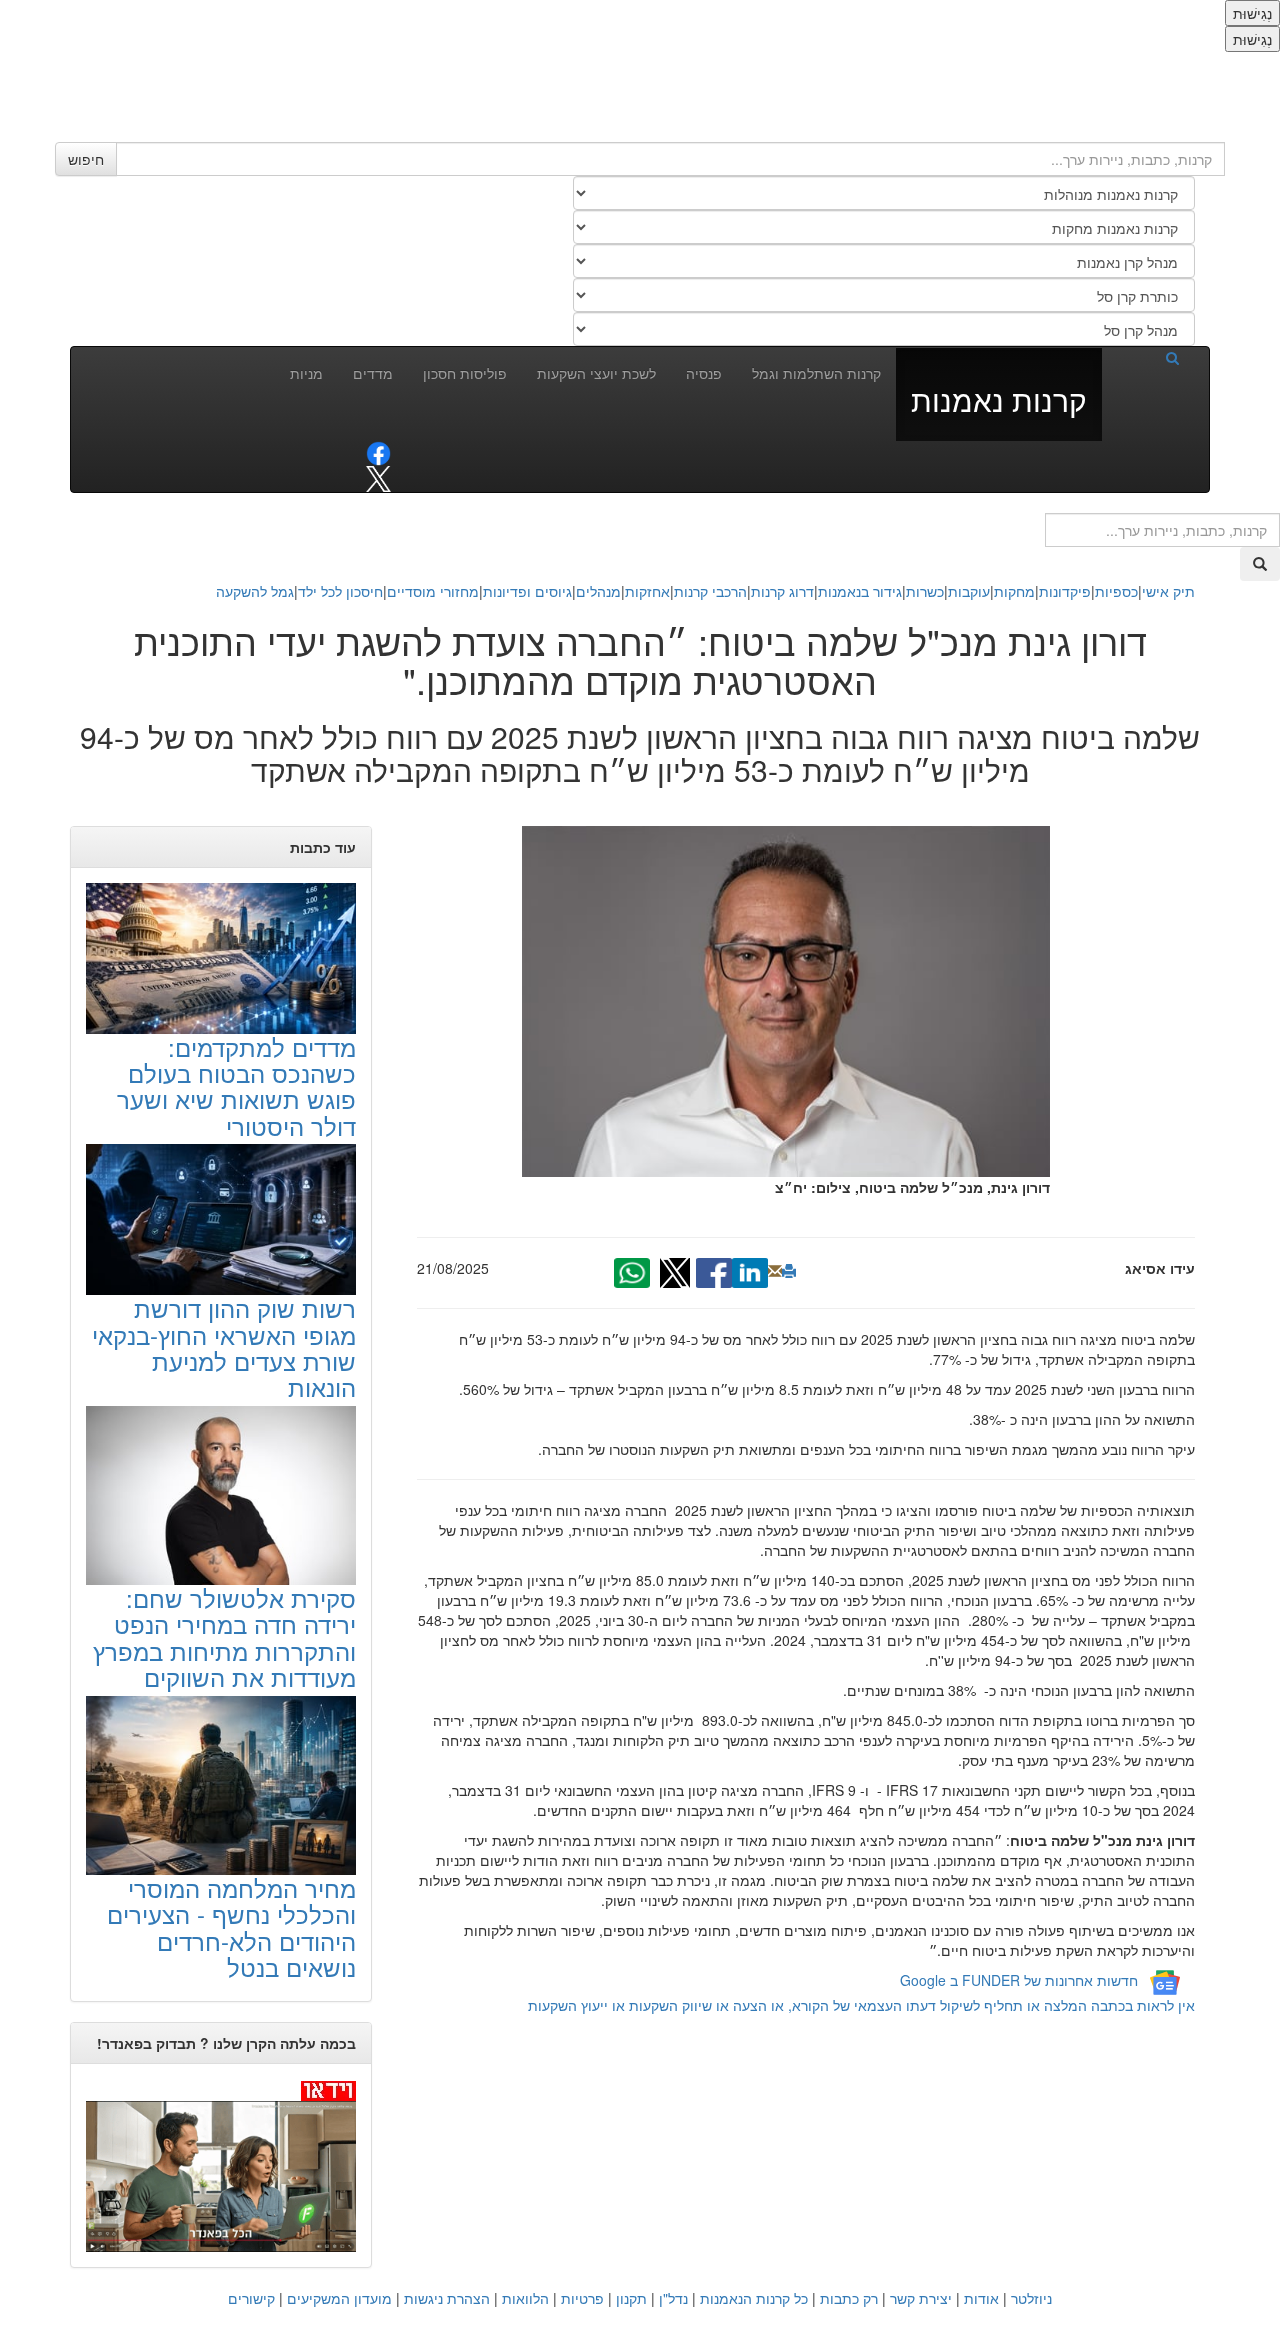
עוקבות (969, 591)
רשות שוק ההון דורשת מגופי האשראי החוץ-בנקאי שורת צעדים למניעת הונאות (224, 1347)
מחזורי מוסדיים (433, 591)
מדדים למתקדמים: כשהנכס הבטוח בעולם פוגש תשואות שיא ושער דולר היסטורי (236, 1086)
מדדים (373, 373)
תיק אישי (1168, 591)
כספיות (1116, 591)
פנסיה (704, 373)
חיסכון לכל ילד (340, 591)
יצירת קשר (921, 2298)
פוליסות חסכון (465, 373)
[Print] (789, 1271)
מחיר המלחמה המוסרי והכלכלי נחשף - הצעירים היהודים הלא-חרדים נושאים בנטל (231, 1927)
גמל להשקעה (255, 591)
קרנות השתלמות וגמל (816, 373)
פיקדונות (1065, 591)
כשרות (925, 591)
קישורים (251, 2298)
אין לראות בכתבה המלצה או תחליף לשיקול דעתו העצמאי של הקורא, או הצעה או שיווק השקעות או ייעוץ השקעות (861, 2005)
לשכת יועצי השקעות (596, 373)
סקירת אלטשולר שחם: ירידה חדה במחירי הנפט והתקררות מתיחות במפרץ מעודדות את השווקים (224, 1637)
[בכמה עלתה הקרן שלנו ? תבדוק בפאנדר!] (221, 2165)
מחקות (1014, 591)
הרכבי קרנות (710, 591)
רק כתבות (849, 2298)
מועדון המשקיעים (339, 2298)
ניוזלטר (1031, 2298)
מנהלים (598, 591)
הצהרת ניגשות (447, 2298)
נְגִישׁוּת (1252, 13)
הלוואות (525, 2298)
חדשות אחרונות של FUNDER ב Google (1019, 1980)
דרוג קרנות (782, 591)
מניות (306, 373)
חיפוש (86, 159)
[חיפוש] (1148, 357)
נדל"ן (673, 2298)
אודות (981, 2298)
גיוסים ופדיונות (527, 591)
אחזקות (647, 591)
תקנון (631, 2298)
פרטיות (582, 2298)
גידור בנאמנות (860, 591)
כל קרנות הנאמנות (754, 2298)
